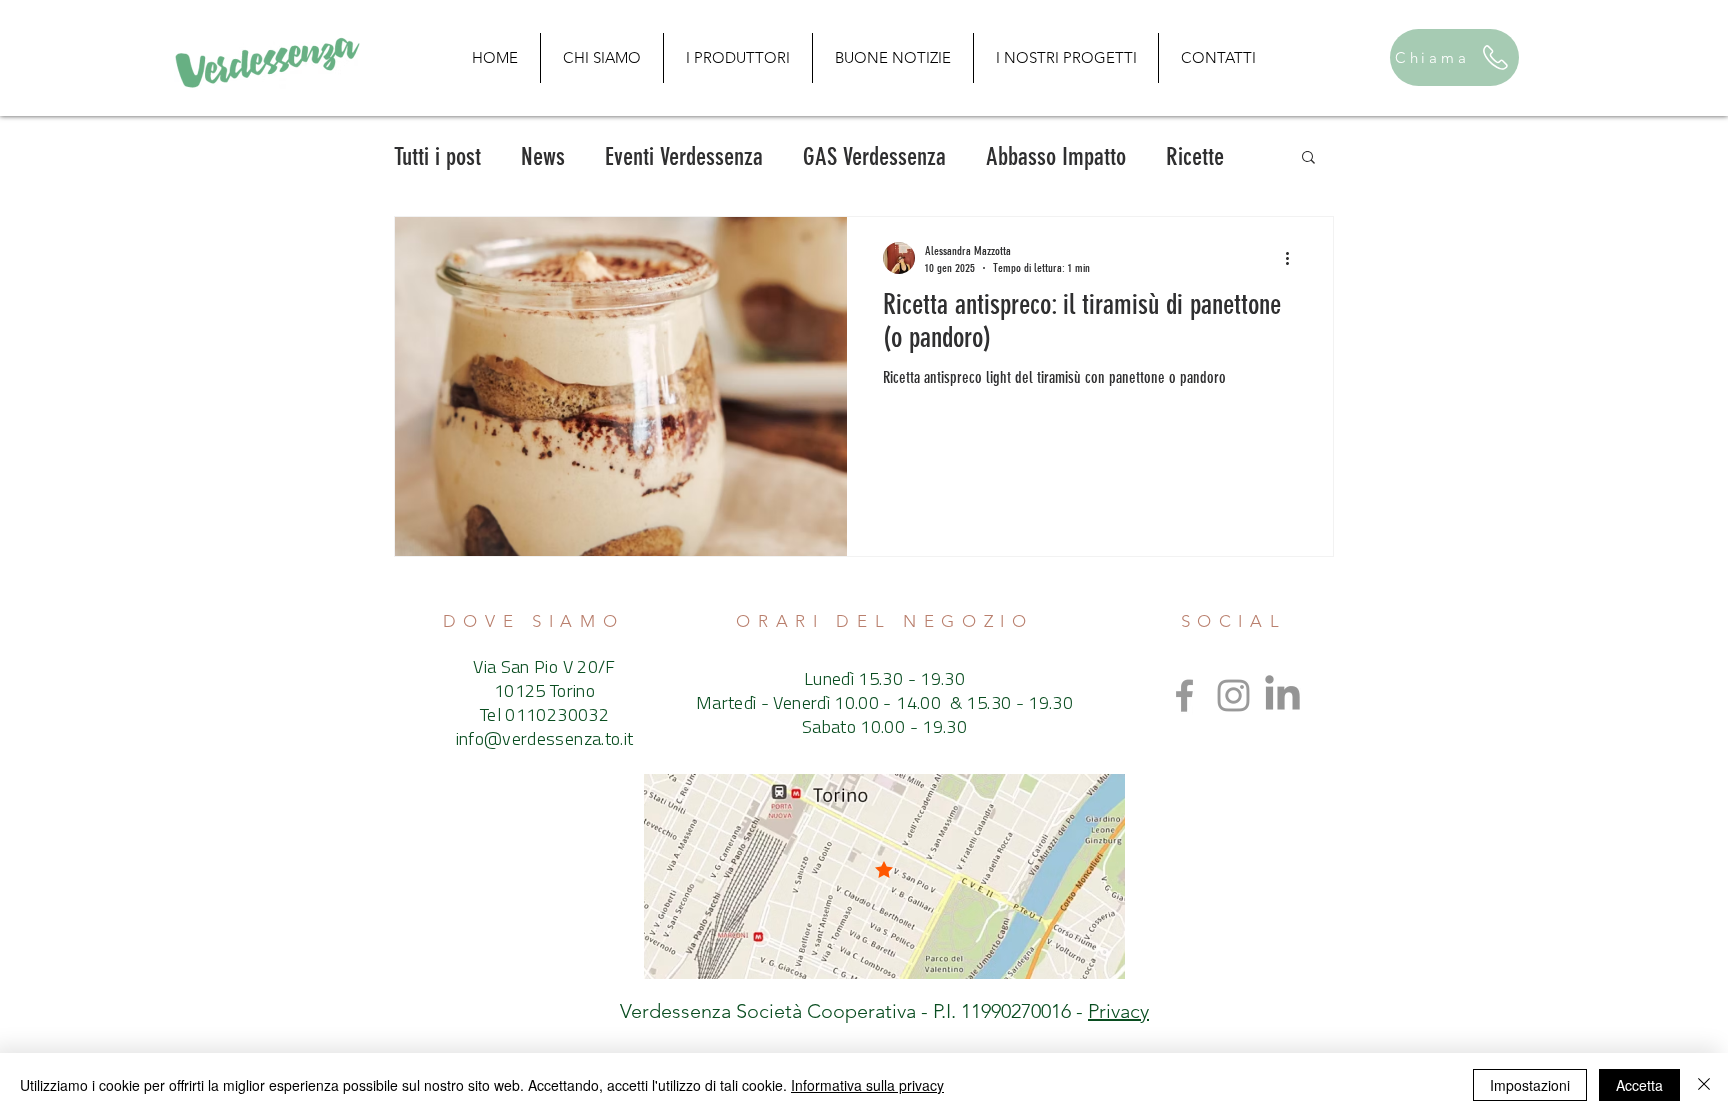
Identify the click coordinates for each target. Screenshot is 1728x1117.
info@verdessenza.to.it (545, 741)
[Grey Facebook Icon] (1184, 695)
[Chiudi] (1704, 1085)
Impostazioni (1530, 1085)
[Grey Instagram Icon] (1233, 695)
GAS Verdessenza (874, 156)
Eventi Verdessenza (684, 156)
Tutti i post (437, 156)
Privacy (1118, 1011)
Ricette (1195, 156)
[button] (1308, 158)
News (543, 156)
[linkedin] (1282, 695)
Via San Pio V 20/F (544, 669)
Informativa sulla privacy (867, 1085)
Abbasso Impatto (1056, 156)
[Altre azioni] (1294, 258)
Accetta (1639, 1085)
